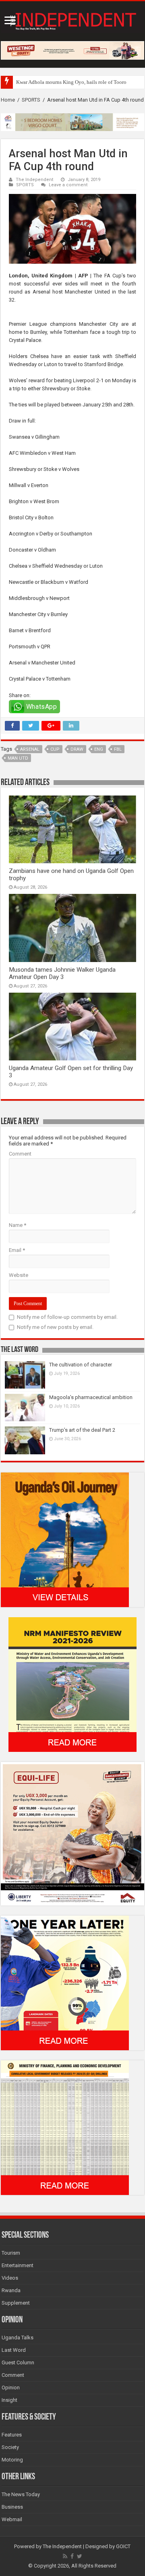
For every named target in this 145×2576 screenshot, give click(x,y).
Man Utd (18, 758)
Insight (9, 2400)
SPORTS (31, 100)
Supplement (16, 2303)
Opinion (11, 2388)
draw (77, 749)
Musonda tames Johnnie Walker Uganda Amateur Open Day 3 (62, 973)
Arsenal (30, 749)
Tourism (11, 2253)
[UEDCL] (65, 1982)
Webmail (12, 2519)
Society (10, 2447)
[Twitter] (80, 2556)
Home (8, 100)
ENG (99, 749)
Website (19, 1275)
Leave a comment (68, 185)
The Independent (35, 180)
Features (12, 2435)
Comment (20, 1154)
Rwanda (11, 2290)
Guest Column (18, 2363)
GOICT (123, 2546)
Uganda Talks (18, 2338)
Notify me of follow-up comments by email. (67, 1317)
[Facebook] (72, 2556)
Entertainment (18, 2265)
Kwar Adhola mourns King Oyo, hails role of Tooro (71, 82)
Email (17, 1250)
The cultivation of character (81, 1365)
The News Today (21, 2494)
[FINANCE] (65, 2127)
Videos (10, 2278)
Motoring (12, 2460)
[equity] (72, 1833)
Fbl (118, 749)
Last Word (14, 2350)
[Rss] (65, 2556)
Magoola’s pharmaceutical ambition (91, 1397)
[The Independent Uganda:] (72, 20)
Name (18, 1225)
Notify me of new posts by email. (55, 1327)
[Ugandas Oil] (65, 1539)
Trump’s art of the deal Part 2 (82, 1430)
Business (12, 2507)
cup (55, 749)
